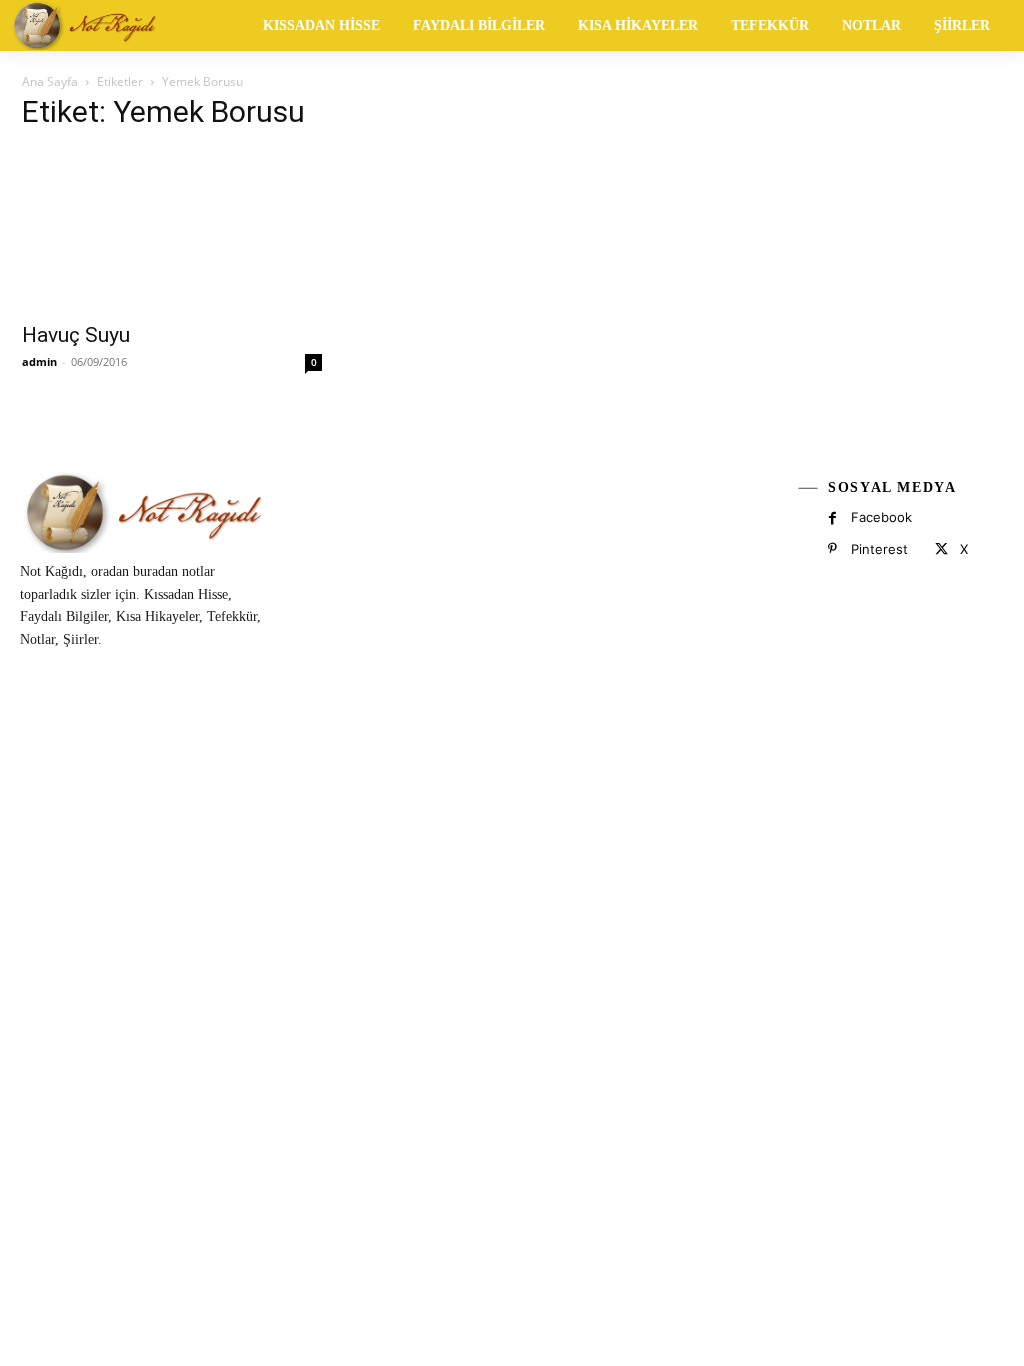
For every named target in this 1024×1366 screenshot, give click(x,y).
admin (39, 361)
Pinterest (879, 549)
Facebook (881, 517)
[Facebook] (832, 518)
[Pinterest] (832, 549)
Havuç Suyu (76, 335)
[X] (940, 549)
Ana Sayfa (50, 81)
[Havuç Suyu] (172, 230)
